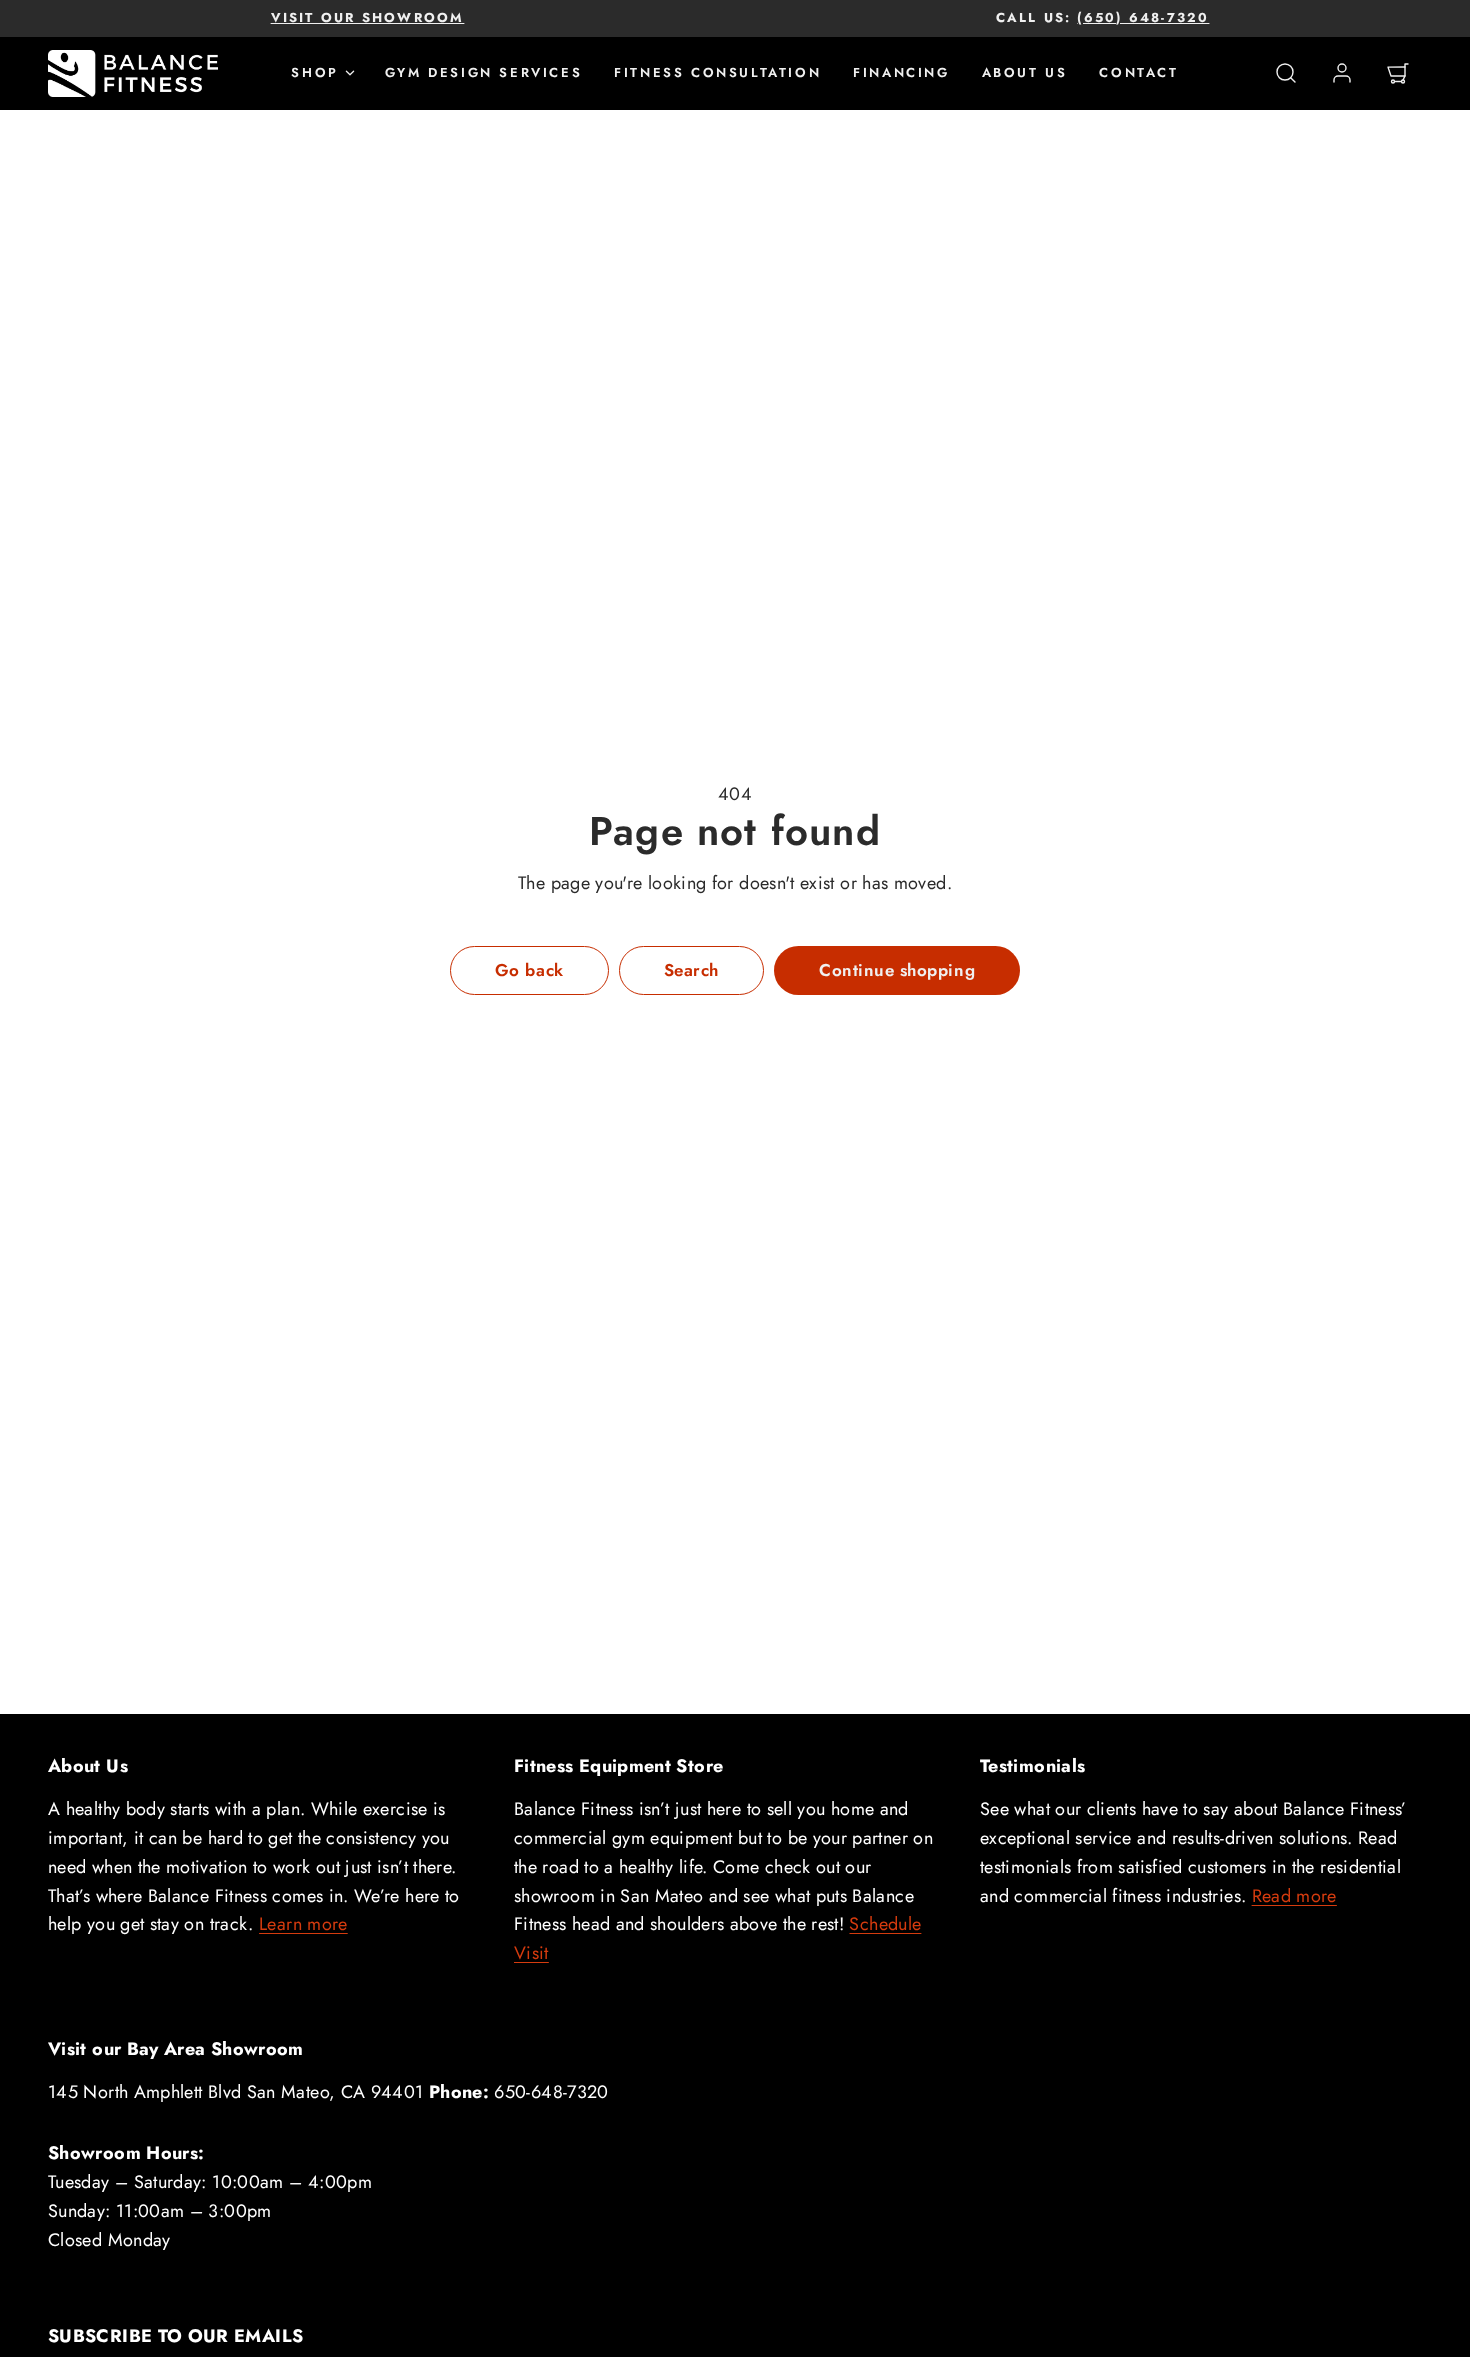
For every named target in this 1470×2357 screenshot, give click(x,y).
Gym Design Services (483, 72)
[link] (1342, 73)
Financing (901, 72)
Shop (314, 72)
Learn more (303, 1924)
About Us (1025, 72)
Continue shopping (897, 970)
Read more (1294, 1896)
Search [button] (691, 970)
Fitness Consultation (717, 72)
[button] (1286, 73)
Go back (529, 970)
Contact (1138, 72)
